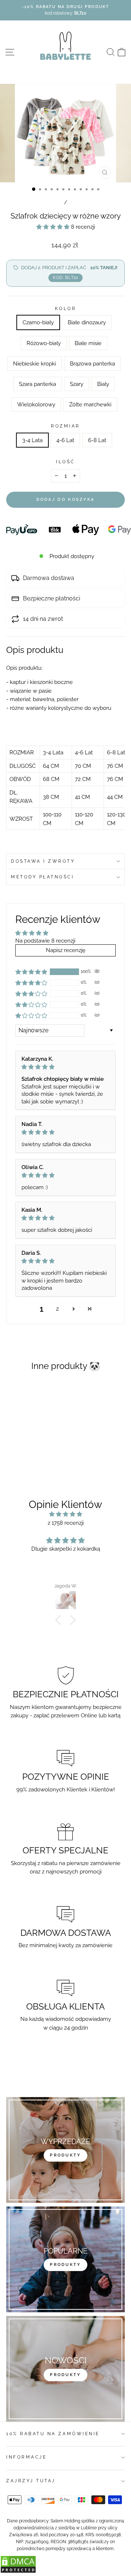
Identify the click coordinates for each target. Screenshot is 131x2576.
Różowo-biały (44, 343)
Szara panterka (37, 384)
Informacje (26, 2457)
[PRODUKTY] (65, 2369)
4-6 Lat (65, 440)
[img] (65, 1067)
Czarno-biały (38, 322)
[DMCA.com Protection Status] (18, 2571)
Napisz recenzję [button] (66, 950)
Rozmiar (65, 426)
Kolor (66, 309)
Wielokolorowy (36, 404)
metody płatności (43, 877)
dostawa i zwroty (43, 861)
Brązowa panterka (92, 363)
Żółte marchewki (90, 404)
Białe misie (88, 343)
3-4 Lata (32, 440)
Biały (103, 384)
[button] (54, 227)
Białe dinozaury (87, 322)
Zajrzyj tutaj (31, 2481)
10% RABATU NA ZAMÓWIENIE (53, 2434)
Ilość (65, 462)
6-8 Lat (97, 440)
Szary (77, 384)
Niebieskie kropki (35, 363)
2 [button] (57, 1309)
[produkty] (65, 2150)
